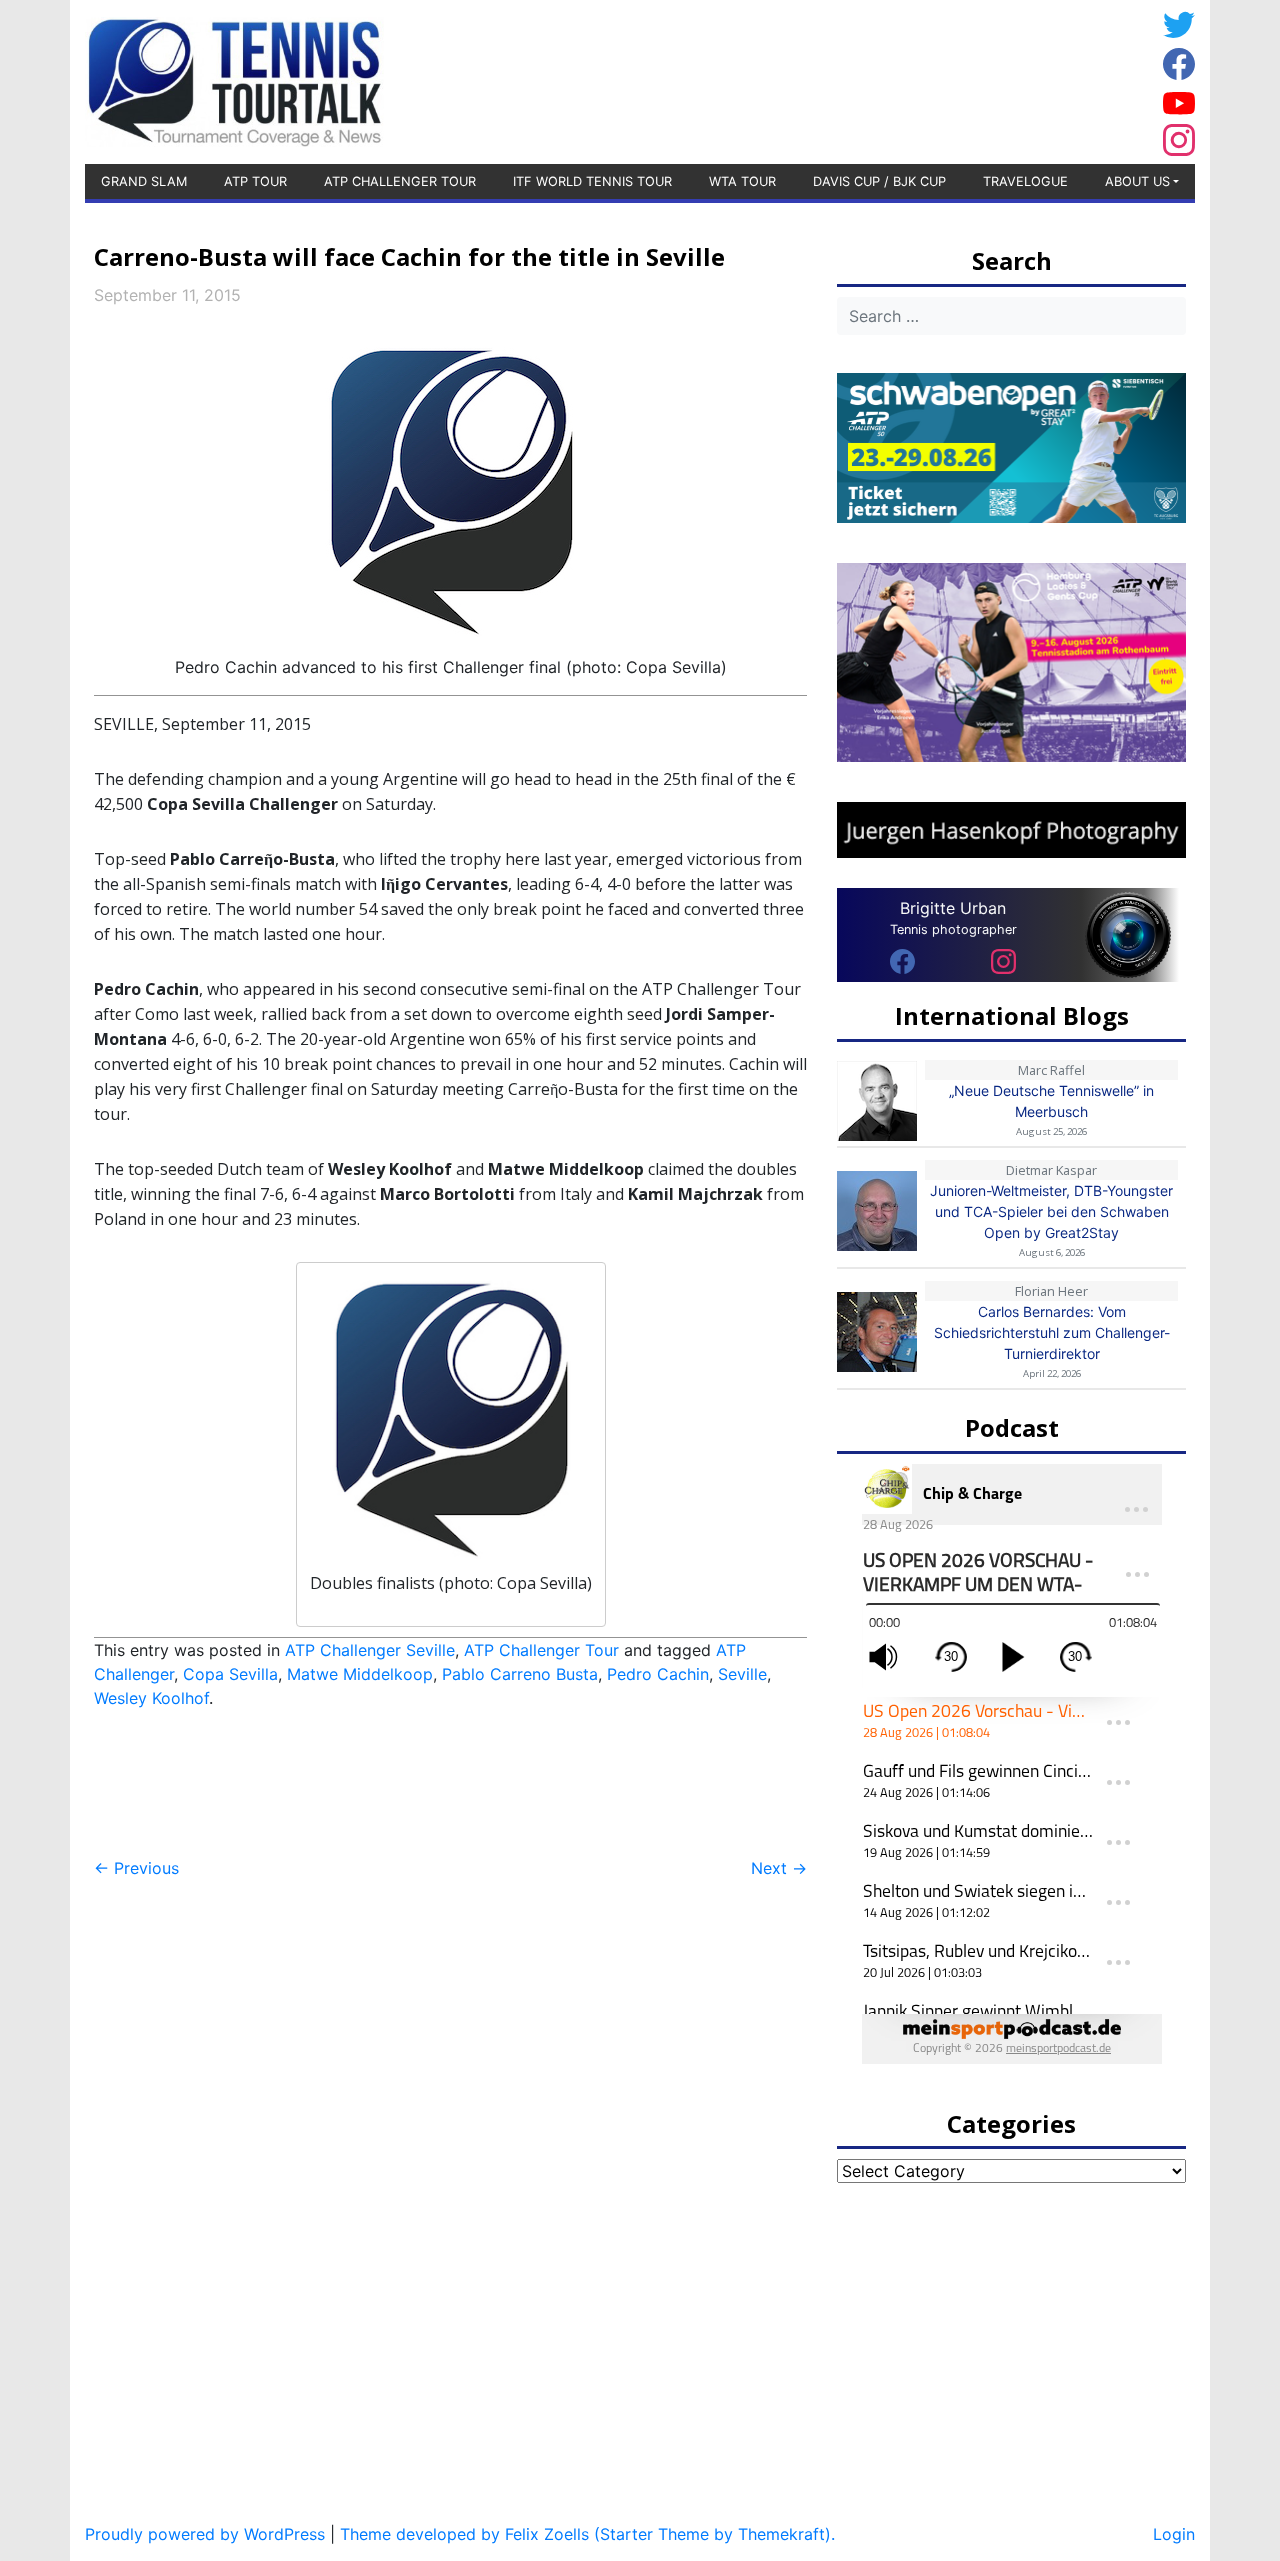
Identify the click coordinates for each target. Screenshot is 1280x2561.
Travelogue (1025, 181)
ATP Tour (255, 181)
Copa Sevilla (230, 1674)
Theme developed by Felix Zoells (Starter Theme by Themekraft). (587, 2534)
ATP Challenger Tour (400, 181)
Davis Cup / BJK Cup (879, 181)
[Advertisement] (995, 79)
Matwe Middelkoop (360, 1674)
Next (779, 1868)
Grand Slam (144, 181)
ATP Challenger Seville (370, 1650)
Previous (136, 1868)
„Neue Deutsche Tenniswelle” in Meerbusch (1051, 1101)
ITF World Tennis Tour (592, 181)
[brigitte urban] (902, 960)
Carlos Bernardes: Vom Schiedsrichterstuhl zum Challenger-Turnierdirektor (1052, 1332)
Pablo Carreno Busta (520, 1674)
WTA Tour (742, 181)
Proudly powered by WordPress (205, 2534)
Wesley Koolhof (151, 1698)
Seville (742, 1674)
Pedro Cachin (658, 1674)
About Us (1137, 181)
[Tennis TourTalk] (234, 80)
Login (1174, 2534)
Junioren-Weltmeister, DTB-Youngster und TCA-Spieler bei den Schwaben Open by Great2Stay (1051, 1211)
